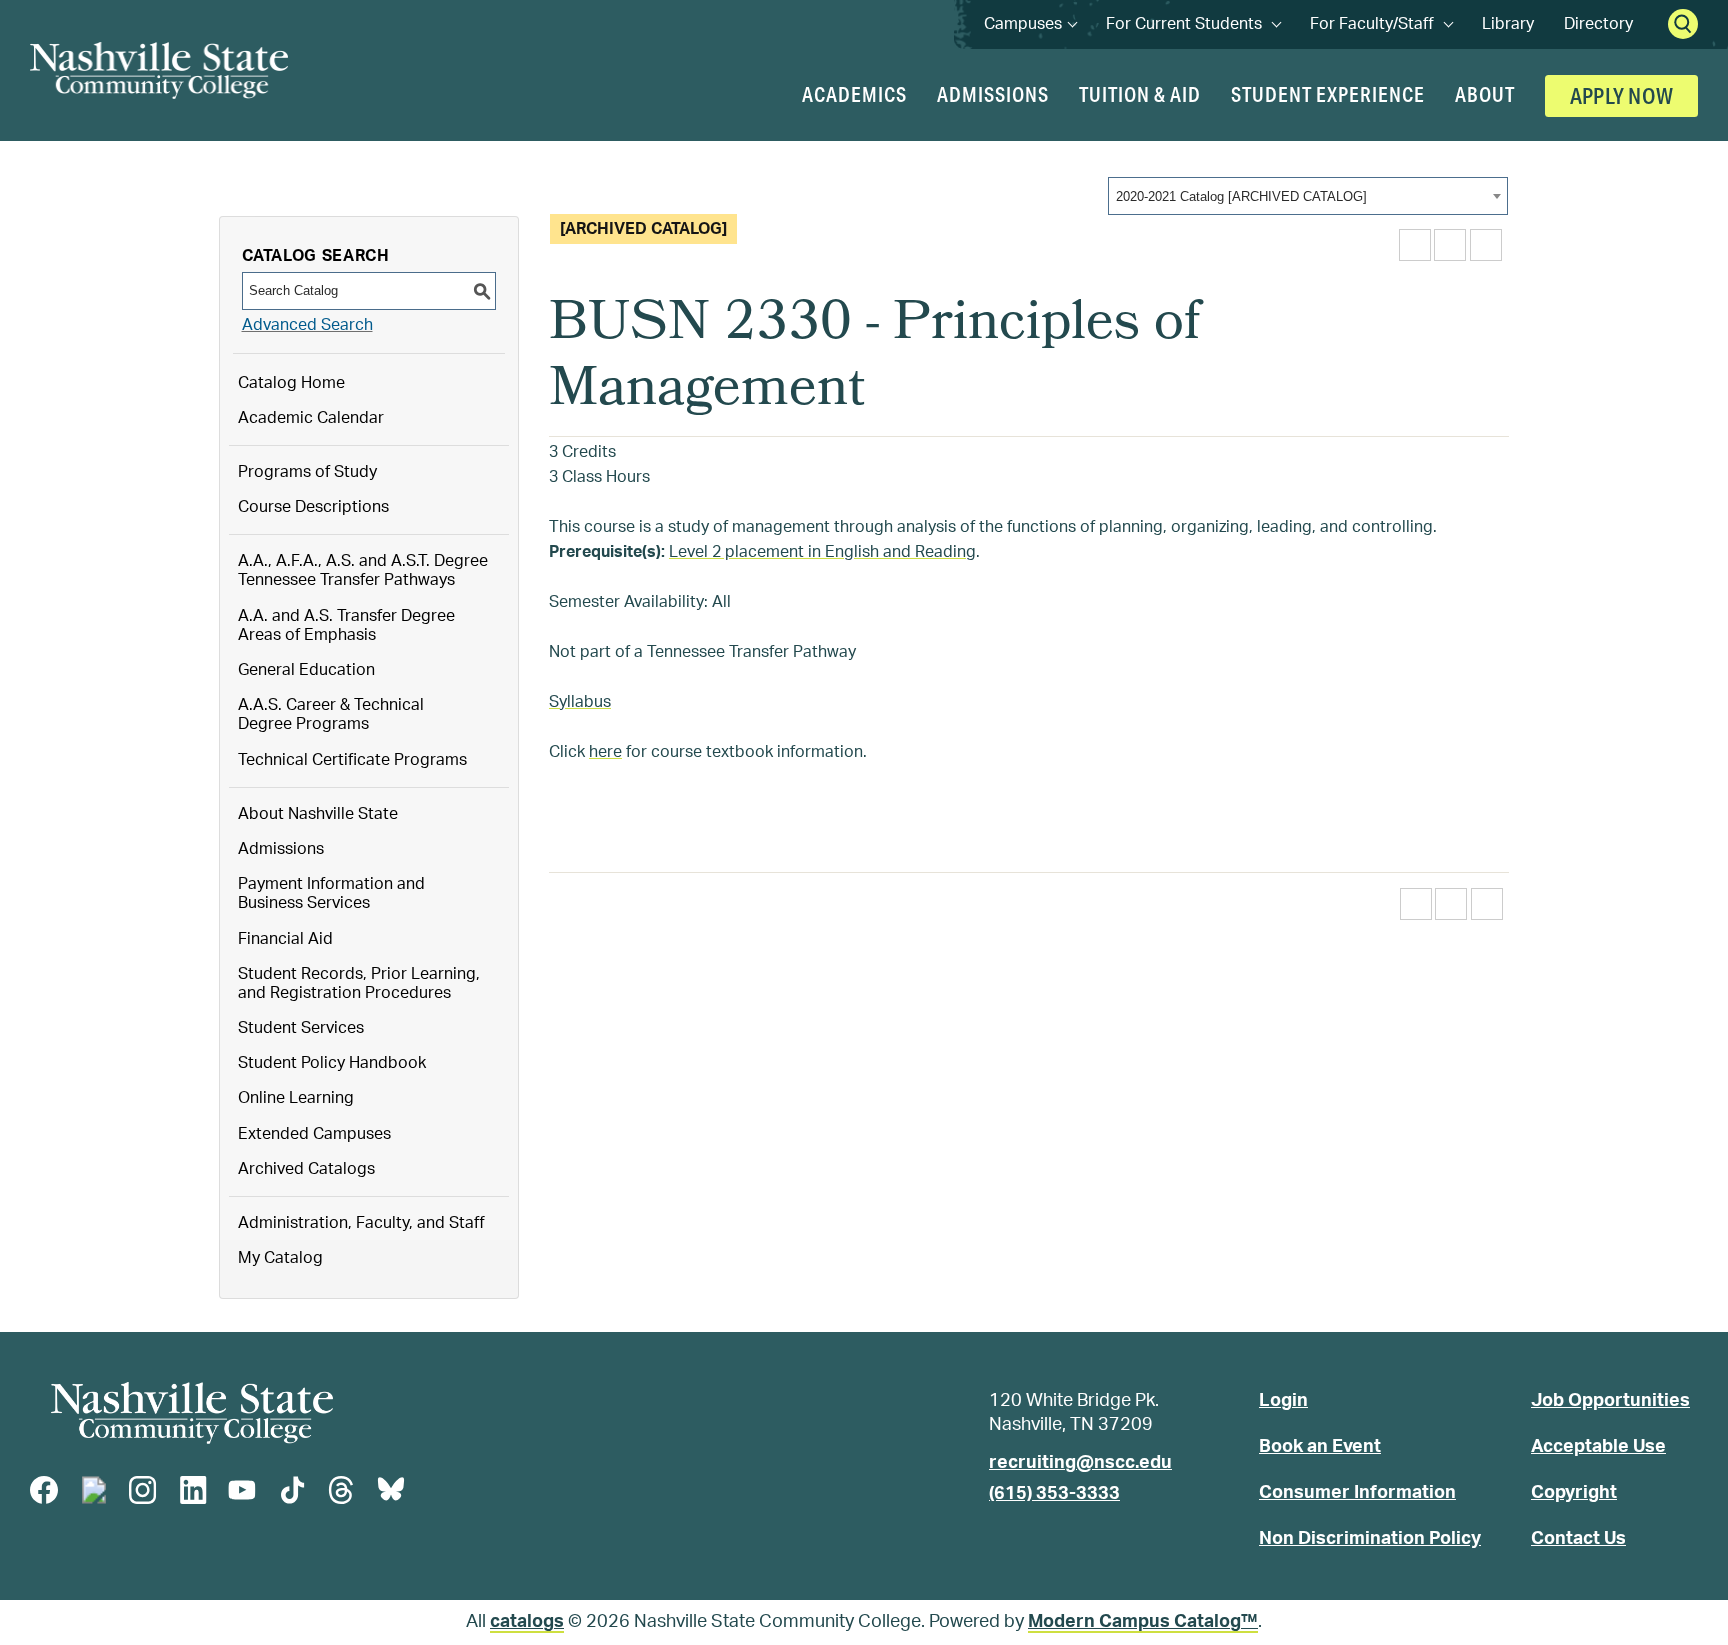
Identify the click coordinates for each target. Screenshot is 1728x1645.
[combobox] (1308, 196)
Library (1508, 24)
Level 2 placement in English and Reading (822, 552)
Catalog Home (291, 383)
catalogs (527, 1622)
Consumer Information (1357, 1493)
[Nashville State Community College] (159, 70)
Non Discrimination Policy (1370, 1539)
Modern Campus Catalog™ (1143, 1622)
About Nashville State (318, 814)
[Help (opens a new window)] (1486, 245)
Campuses (1030, 24)
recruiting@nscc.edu (1080, 1463)
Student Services (301, 1028)
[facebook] (44, 1490)
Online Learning (296, 1098)
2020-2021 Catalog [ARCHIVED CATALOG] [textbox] (1241, 196)
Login (1283, 1401)
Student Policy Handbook (332, 1063)
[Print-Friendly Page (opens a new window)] (1450, 245)
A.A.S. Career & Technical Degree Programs (331, 714)
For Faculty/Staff (1381, 24)
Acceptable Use (1598, 1447)
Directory (1598, 24)
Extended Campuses (314, 1134)
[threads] (341, 1490)
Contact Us (1578, 1539)
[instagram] (143, 1490)
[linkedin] (193, 1490)
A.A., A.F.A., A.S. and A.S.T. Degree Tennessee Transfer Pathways (363, 570)
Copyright (1574, 1493)
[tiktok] (292, 1490)
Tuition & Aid (1140, 94)
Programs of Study (307, 472)
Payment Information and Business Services (331, 893)
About (1485, 94)
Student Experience (1328, 94)
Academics (854, 94)
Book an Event (1320, 1447)
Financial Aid (285, 939)
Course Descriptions (313, 507)
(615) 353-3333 (1054, 1494)
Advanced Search (307, 325)
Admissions (993, 94)
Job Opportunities (1610, 1401)
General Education (306, 670)
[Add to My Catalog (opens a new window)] (1415, 245)
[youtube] (242, 1490)
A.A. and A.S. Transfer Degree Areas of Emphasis (346, 625)
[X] (94, 1490)
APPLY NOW (1621, 96)
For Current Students (1193, 24)
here (605, 752)
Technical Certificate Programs (352, 760)
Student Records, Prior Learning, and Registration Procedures (359, 983)
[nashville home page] (192, 1413)
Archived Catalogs (306, 1169)
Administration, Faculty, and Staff (361, 1223)
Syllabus (580, 702)
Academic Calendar (311, 418)
